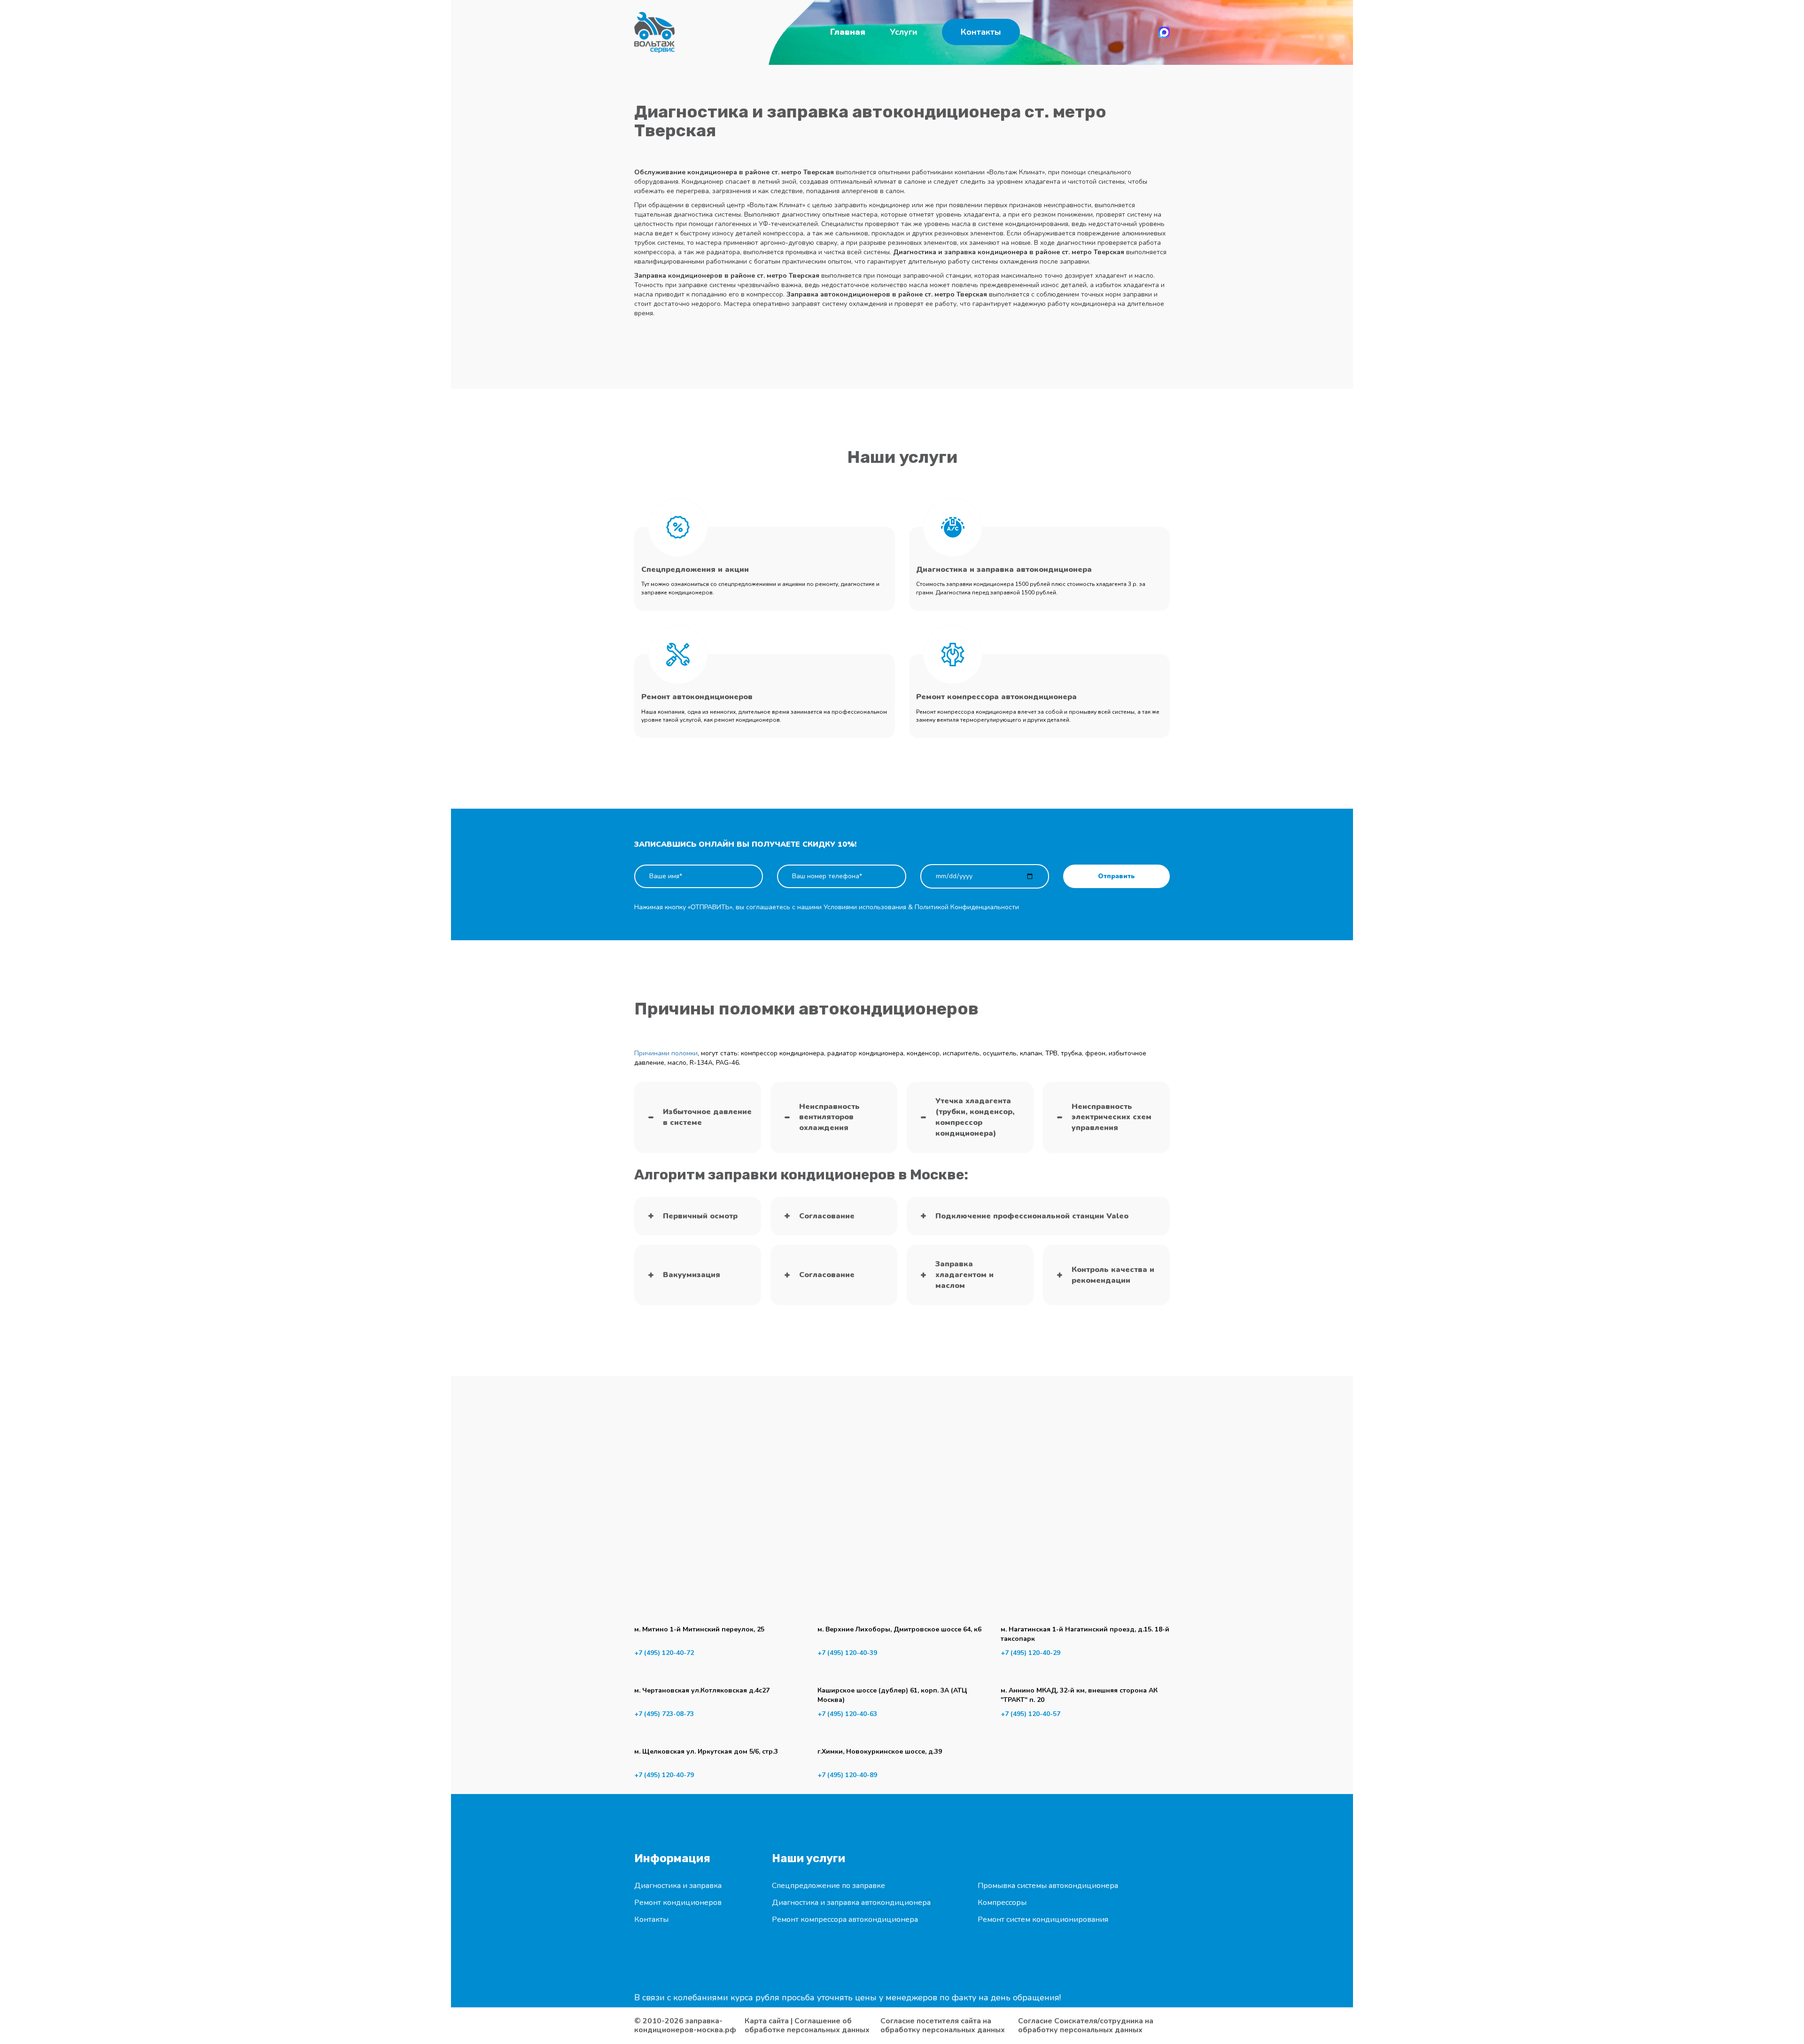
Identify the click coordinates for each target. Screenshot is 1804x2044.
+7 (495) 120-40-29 (1030, 1653)
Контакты (981, 32)
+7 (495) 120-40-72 (664, 1653)
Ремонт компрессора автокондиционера (845, 1919)
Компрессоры (1002, 1903)
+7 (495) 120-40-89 (847, 1775)
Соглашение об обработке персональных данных (807, 2025)
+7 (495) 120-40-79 (664, 1775)
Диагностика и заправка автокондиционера (851, 1903)
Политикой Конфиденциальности (967, 907)
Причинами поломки (666, 1053)
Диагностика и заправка (678, 1886)
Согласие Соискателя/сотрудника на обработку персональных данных (1086, 2026)
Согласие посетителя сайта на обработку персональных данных (943, 2026)
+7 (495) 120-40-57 (1030, 1714)
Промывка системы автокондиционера (1048, 1886)
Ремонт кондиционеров (678, 1903)
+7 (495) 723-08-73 (664, 1714)
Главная (848, 32)
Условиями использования (865, 907)
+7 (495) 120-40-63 (847, 1714)
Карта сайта (767, 2021)
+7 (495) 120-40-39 (847, 1653)
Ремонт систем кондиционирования (1043, 1919)
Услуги (904, 32)
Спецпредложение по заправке (828, 1886)
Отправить (1116, 876)
